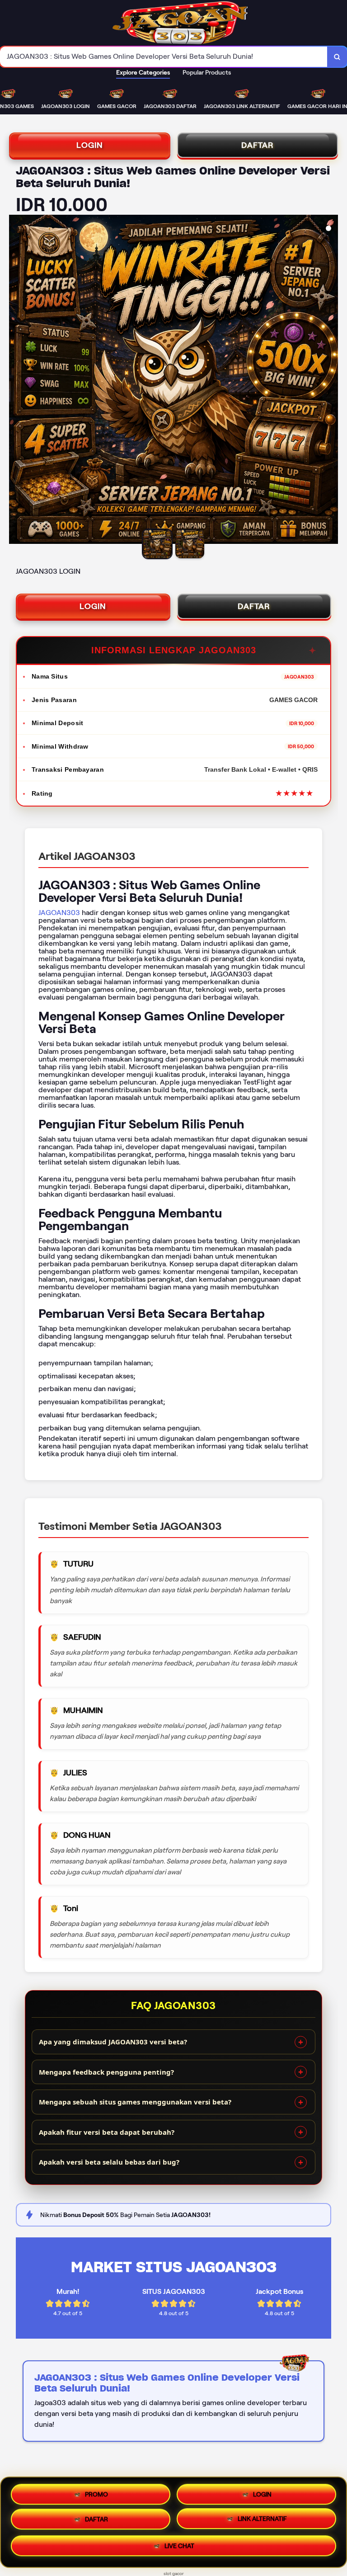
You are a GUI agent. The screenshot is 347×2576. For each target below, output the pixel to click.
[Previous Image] (16, 381)
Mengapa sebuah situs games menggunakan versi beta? (135, 2102)
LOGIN (90, 145)
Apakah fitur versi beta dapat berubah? (107, 2132)
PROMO (96, 2492)
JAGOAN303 (59, 913)
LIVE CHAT (179, 2549)
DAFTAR (258, 145)
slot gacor (174, 2574)
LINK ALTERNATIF (262, 2522)
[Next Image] (331, 381)
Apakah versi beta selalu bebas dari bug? (109, 2162)
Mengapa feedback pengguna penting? (106, 2072)
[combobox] (164, 57)
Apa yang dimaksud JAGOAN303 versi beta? (113, 2042)
